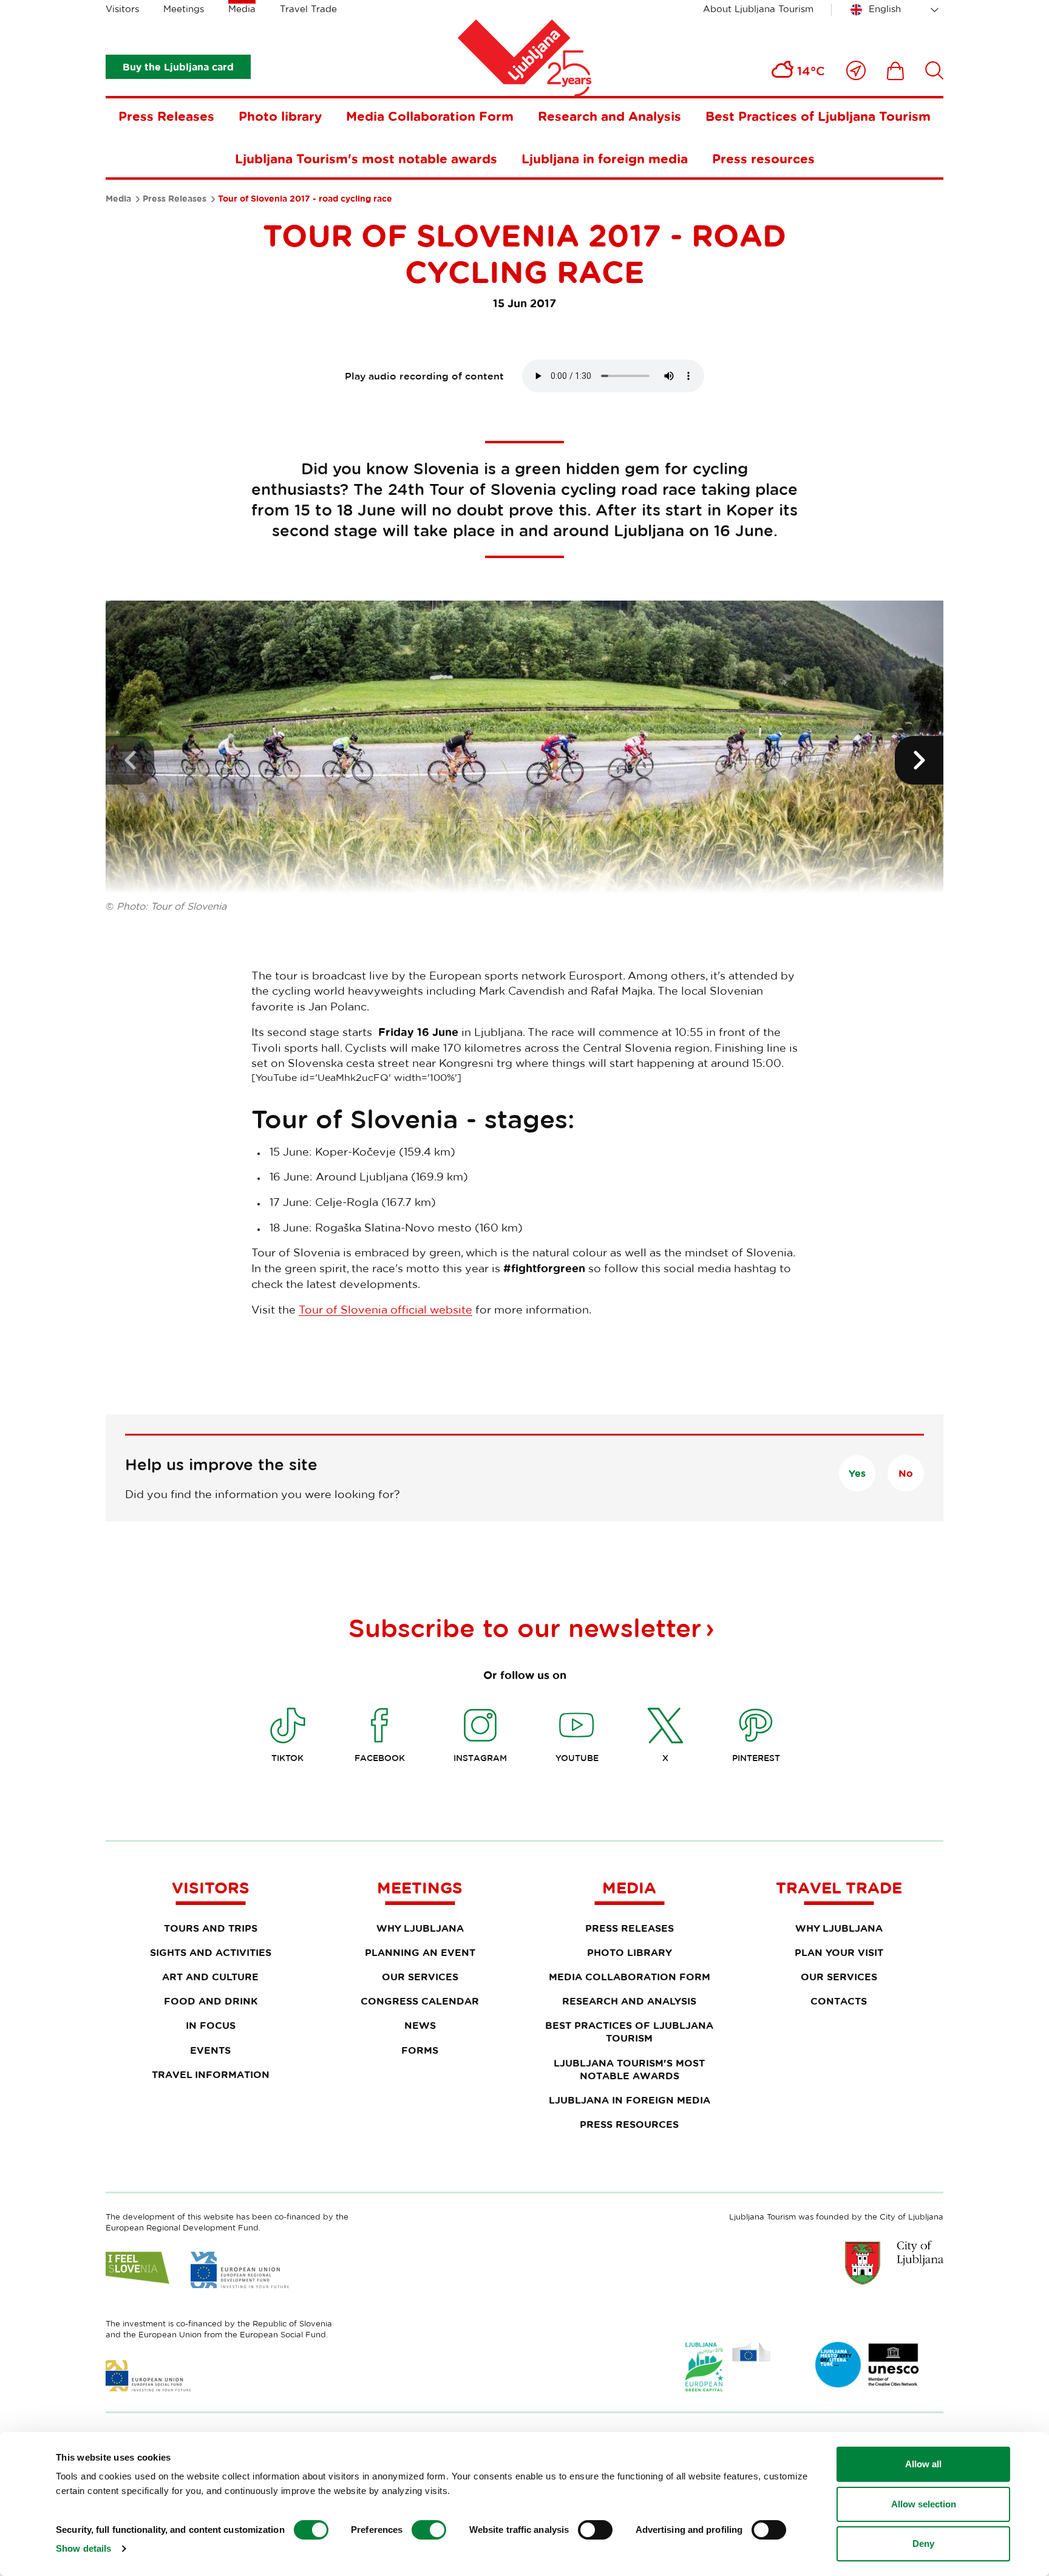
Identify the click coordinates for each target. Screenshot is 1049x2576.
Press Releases (166, 116)
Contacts (839, 2001)
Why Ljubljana (420, 1928)
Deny (923, 2544)
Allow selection (924, 2504)
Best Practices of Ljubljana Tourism (818, 116)
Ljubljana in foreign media (605, 158)
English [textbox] (885, 9)
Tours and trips (211, 1928)
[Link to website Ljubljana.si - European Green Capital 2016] (728, 2367)
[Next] (919, 760)
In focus (211, 2025)
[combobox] (897, 10)
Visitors (122, 9)
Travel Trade (308, 9)
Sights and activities (211, 1952)
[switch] (429, 2530)
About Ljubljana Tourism (758, 9)
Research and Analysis (609, 116)
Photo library (280, 116)
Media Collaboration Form (430, 116)
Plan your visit (839, 1952)
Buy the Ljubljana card (178, 67)
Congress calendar (420, 2001)
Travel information (211, 2074)
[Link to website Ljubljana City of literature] (867, 2365)
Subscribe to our (525, 1627)
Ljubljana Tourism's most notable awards (366, 158)
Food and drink (211, 2001)
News (420, 2025)
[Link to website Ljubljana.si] (894, 2263)
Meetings (184, 9)
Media (242, 9)
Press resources (763, 158)
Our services (420, 1977)
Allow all (923, 2464)
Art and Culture (210, 1977)
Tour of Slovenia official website (385, 1309)
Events (210, 2050)
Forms (420, 2050)
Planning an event (420, 1952)
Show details (83, 2548)
